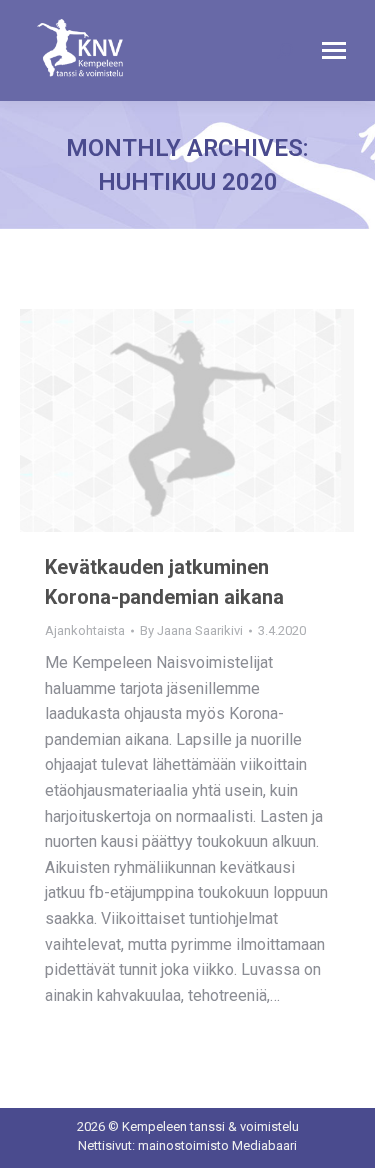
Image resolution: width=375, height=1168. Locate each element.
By (191, 630)
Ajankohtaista (85, 630)
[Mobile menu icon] (334, 50)
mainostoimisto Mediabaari (217, 1145)
